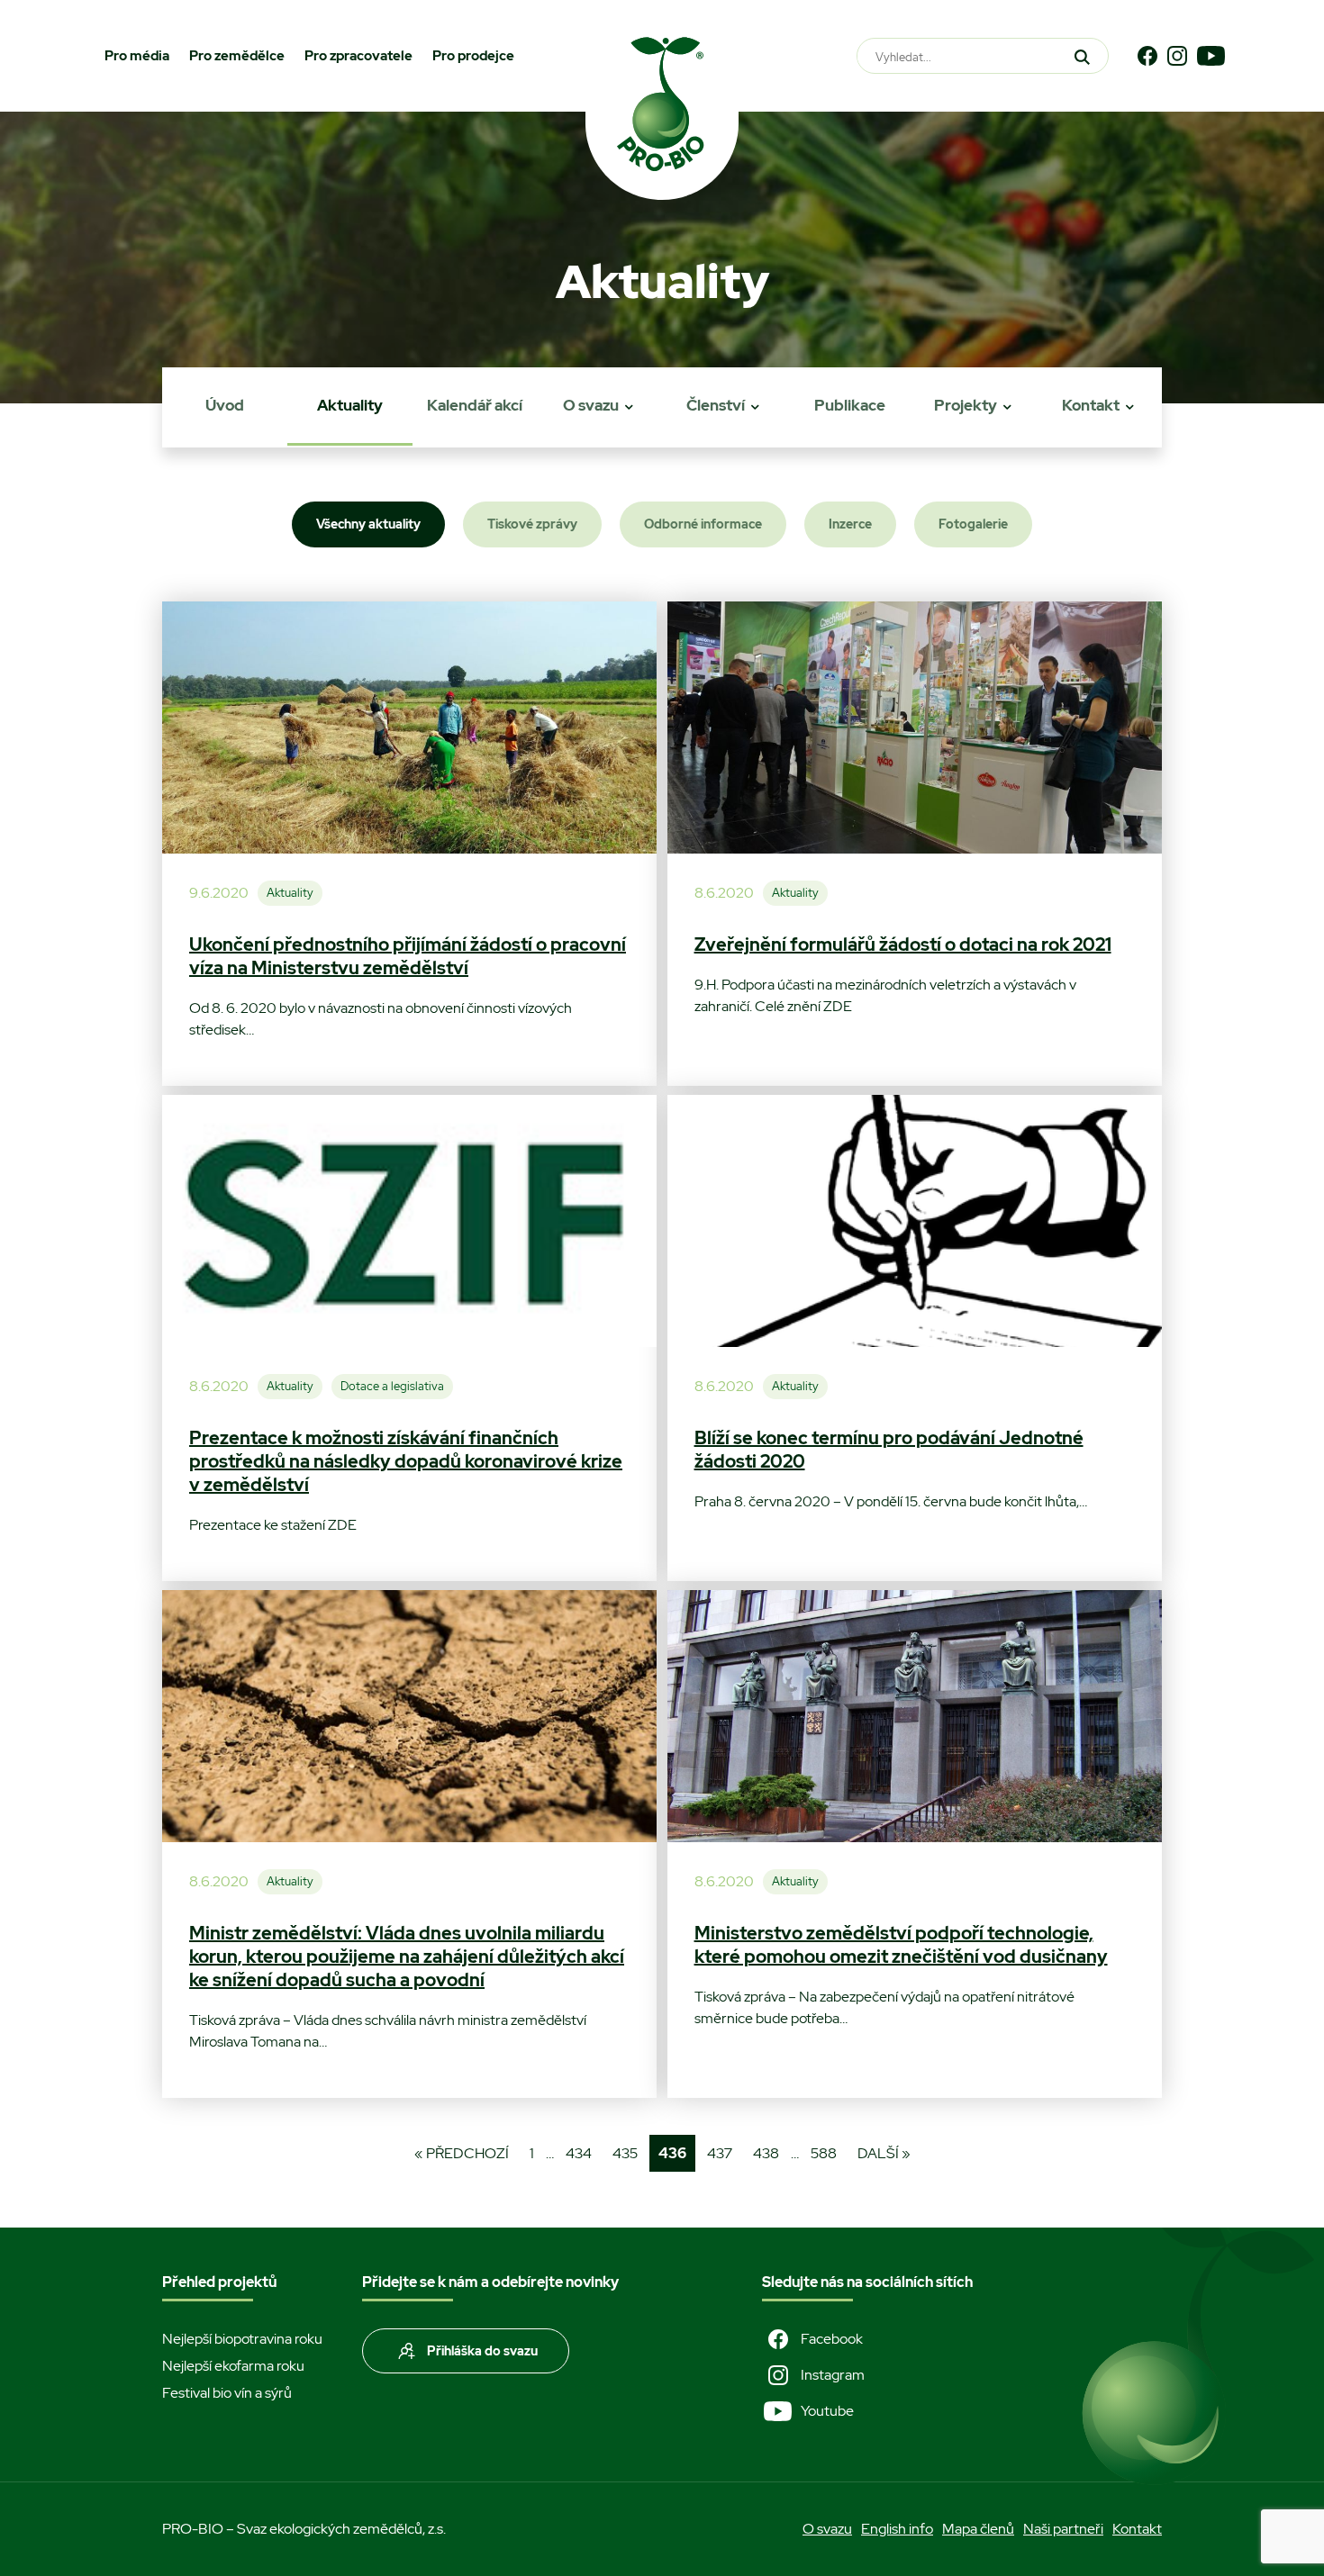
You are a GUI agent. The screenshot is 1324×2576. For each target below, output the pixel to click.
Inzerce (850, 524)
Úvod (225, 405)
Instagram (833, 2375)
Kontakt (1091, 405)
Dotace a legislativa (392, 1386)
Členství (716, 405)
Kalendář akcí (475, 405)
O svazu (591, 405)
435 (625, 2153)
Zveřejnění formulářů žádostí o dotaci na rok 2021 (903, 945)
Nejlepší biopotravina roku (242, 2339)
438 (766, 2153)
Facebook (832, 2339)
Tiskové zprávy (532, 524)
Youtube (827, 2411)
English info (897, 2529)
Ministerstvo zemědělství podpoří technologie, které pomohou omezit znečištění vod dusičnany (901, 1945)
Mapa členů (978, 2529)
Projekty (966, 405)
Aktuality (350, 405)
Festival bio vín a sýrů (227, 2393)
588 (824, 2153)
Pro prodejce (473, 56)
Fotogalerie (973, 524)
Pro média (137, 56)
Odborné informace (703, 524)
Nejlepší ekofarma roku (233, 2366)
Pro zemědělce (237, 56)
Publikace (850, 405)
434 (579, 2153)
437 (720, 2153)
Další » (884, 2153)
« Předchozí (462, 2153)
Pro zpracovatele (358, 56)
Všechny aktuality (368, 524)
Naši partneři (1063, 2529)
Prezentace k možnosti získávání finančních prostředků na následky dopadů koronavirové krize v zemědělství (406, 1461)
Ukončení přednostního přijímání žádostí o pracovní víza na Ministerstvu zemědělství (408, 956)
